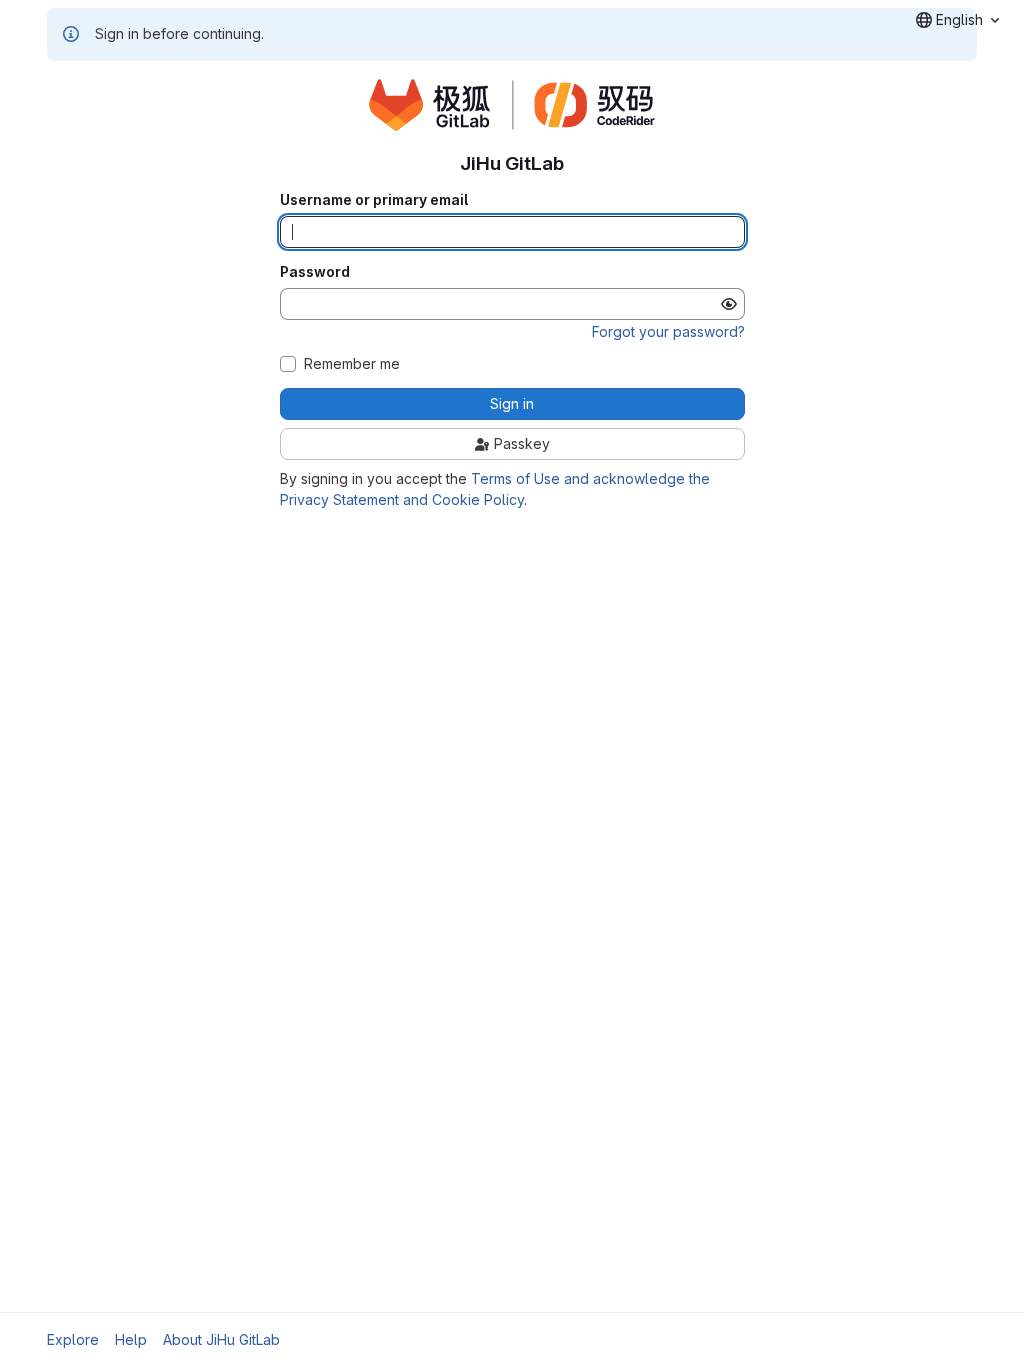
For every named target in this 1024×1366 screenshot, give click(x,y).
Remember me (352, 364)
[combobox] (957, 20)
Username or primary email (374, 200)
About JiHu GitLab (221, 1339)
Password (315, 272)
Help (131, 1339)
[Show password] (729, 304)
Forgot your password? (668, 331)
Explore (73, 1339)
